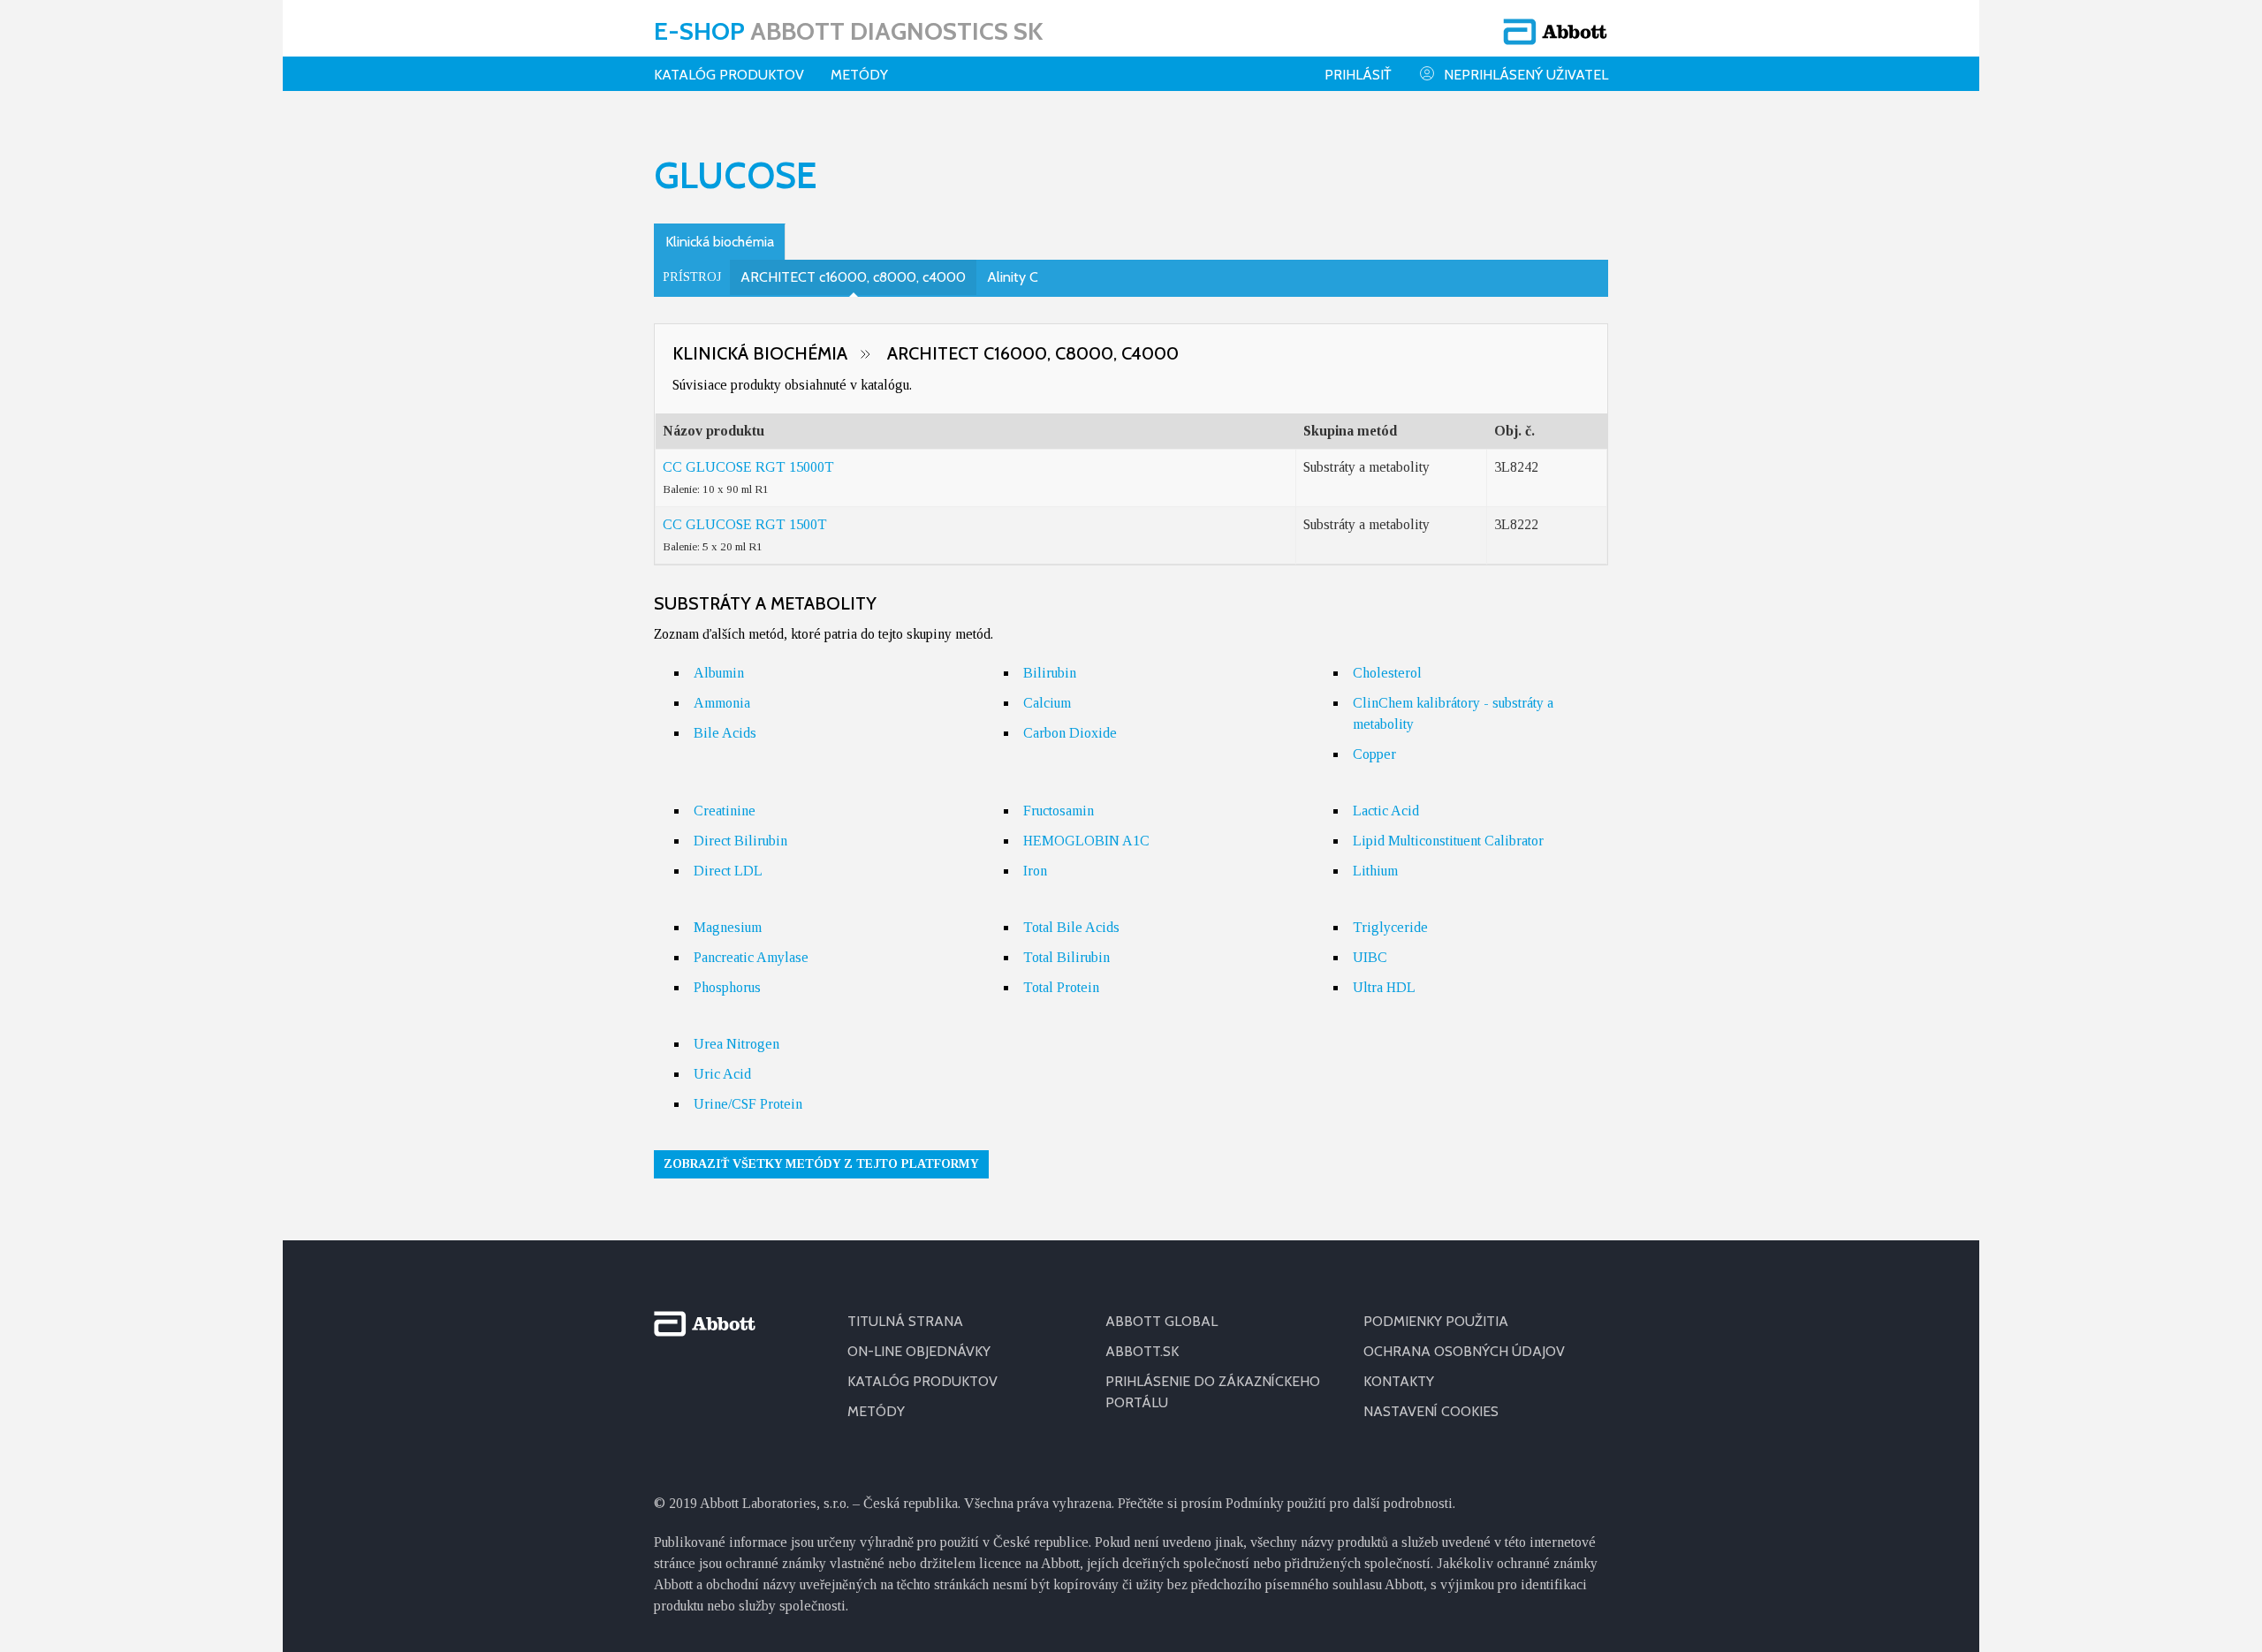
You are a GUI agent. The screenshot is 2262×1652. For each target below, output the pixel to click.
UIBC (1370, 957)
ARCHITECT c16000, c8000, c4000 (853, 277)
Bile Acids (725, 733)
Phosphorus (727, 987)
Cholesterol (1387, 673)
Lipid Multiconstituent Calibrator (1448, 841)
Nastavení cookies (1431, 1411)
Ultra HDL (1384, 987)
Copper (1374, 754)
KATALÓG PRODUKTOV (729, 75)
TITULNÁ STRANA (905, 1321)
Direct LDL (728, 871)
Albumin (719, 673)
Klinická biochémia (720, 242)
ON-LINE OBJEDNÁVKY (919, 1351)
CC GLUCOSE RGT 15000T (748, 467)
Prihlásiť (1358, 75)
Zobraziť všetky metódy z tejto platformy (821, 1164)
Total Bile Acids (1071, 927)
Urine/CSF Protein (748, 1104)
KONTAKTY (1399, 1381)
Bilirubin (1050, 673)
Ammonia (722, 703)
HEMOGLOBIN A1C (1086, 841)
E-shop (848, 31)
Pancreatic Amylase (751, 957)
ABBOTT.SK (1142, 1351)
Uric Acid (722, 1074)
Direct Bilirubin (740, 841)
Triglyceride (1390, 927)
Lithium (1375, 871)
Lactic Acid (1386, 811)
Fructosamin (1059, 811)
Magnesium (728, 927)
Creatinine (725, 811)
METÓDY (876, 1411)
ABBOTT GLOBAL (1161, 1321)
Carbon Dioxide (1070, 733)
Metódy (859, 75)
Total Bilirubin (1066, 957)
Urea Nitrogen (736, 1044)
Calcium (1047, 703)
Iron (1035, 871)
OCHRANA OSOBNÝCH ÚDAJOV (1464, 1351)
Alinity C (1013, 277)
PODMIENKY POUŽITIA (1436, 1321)
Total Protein (1061, 987)
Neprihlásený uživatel (1526, 75)
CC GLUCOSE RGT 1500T (745, 524)
